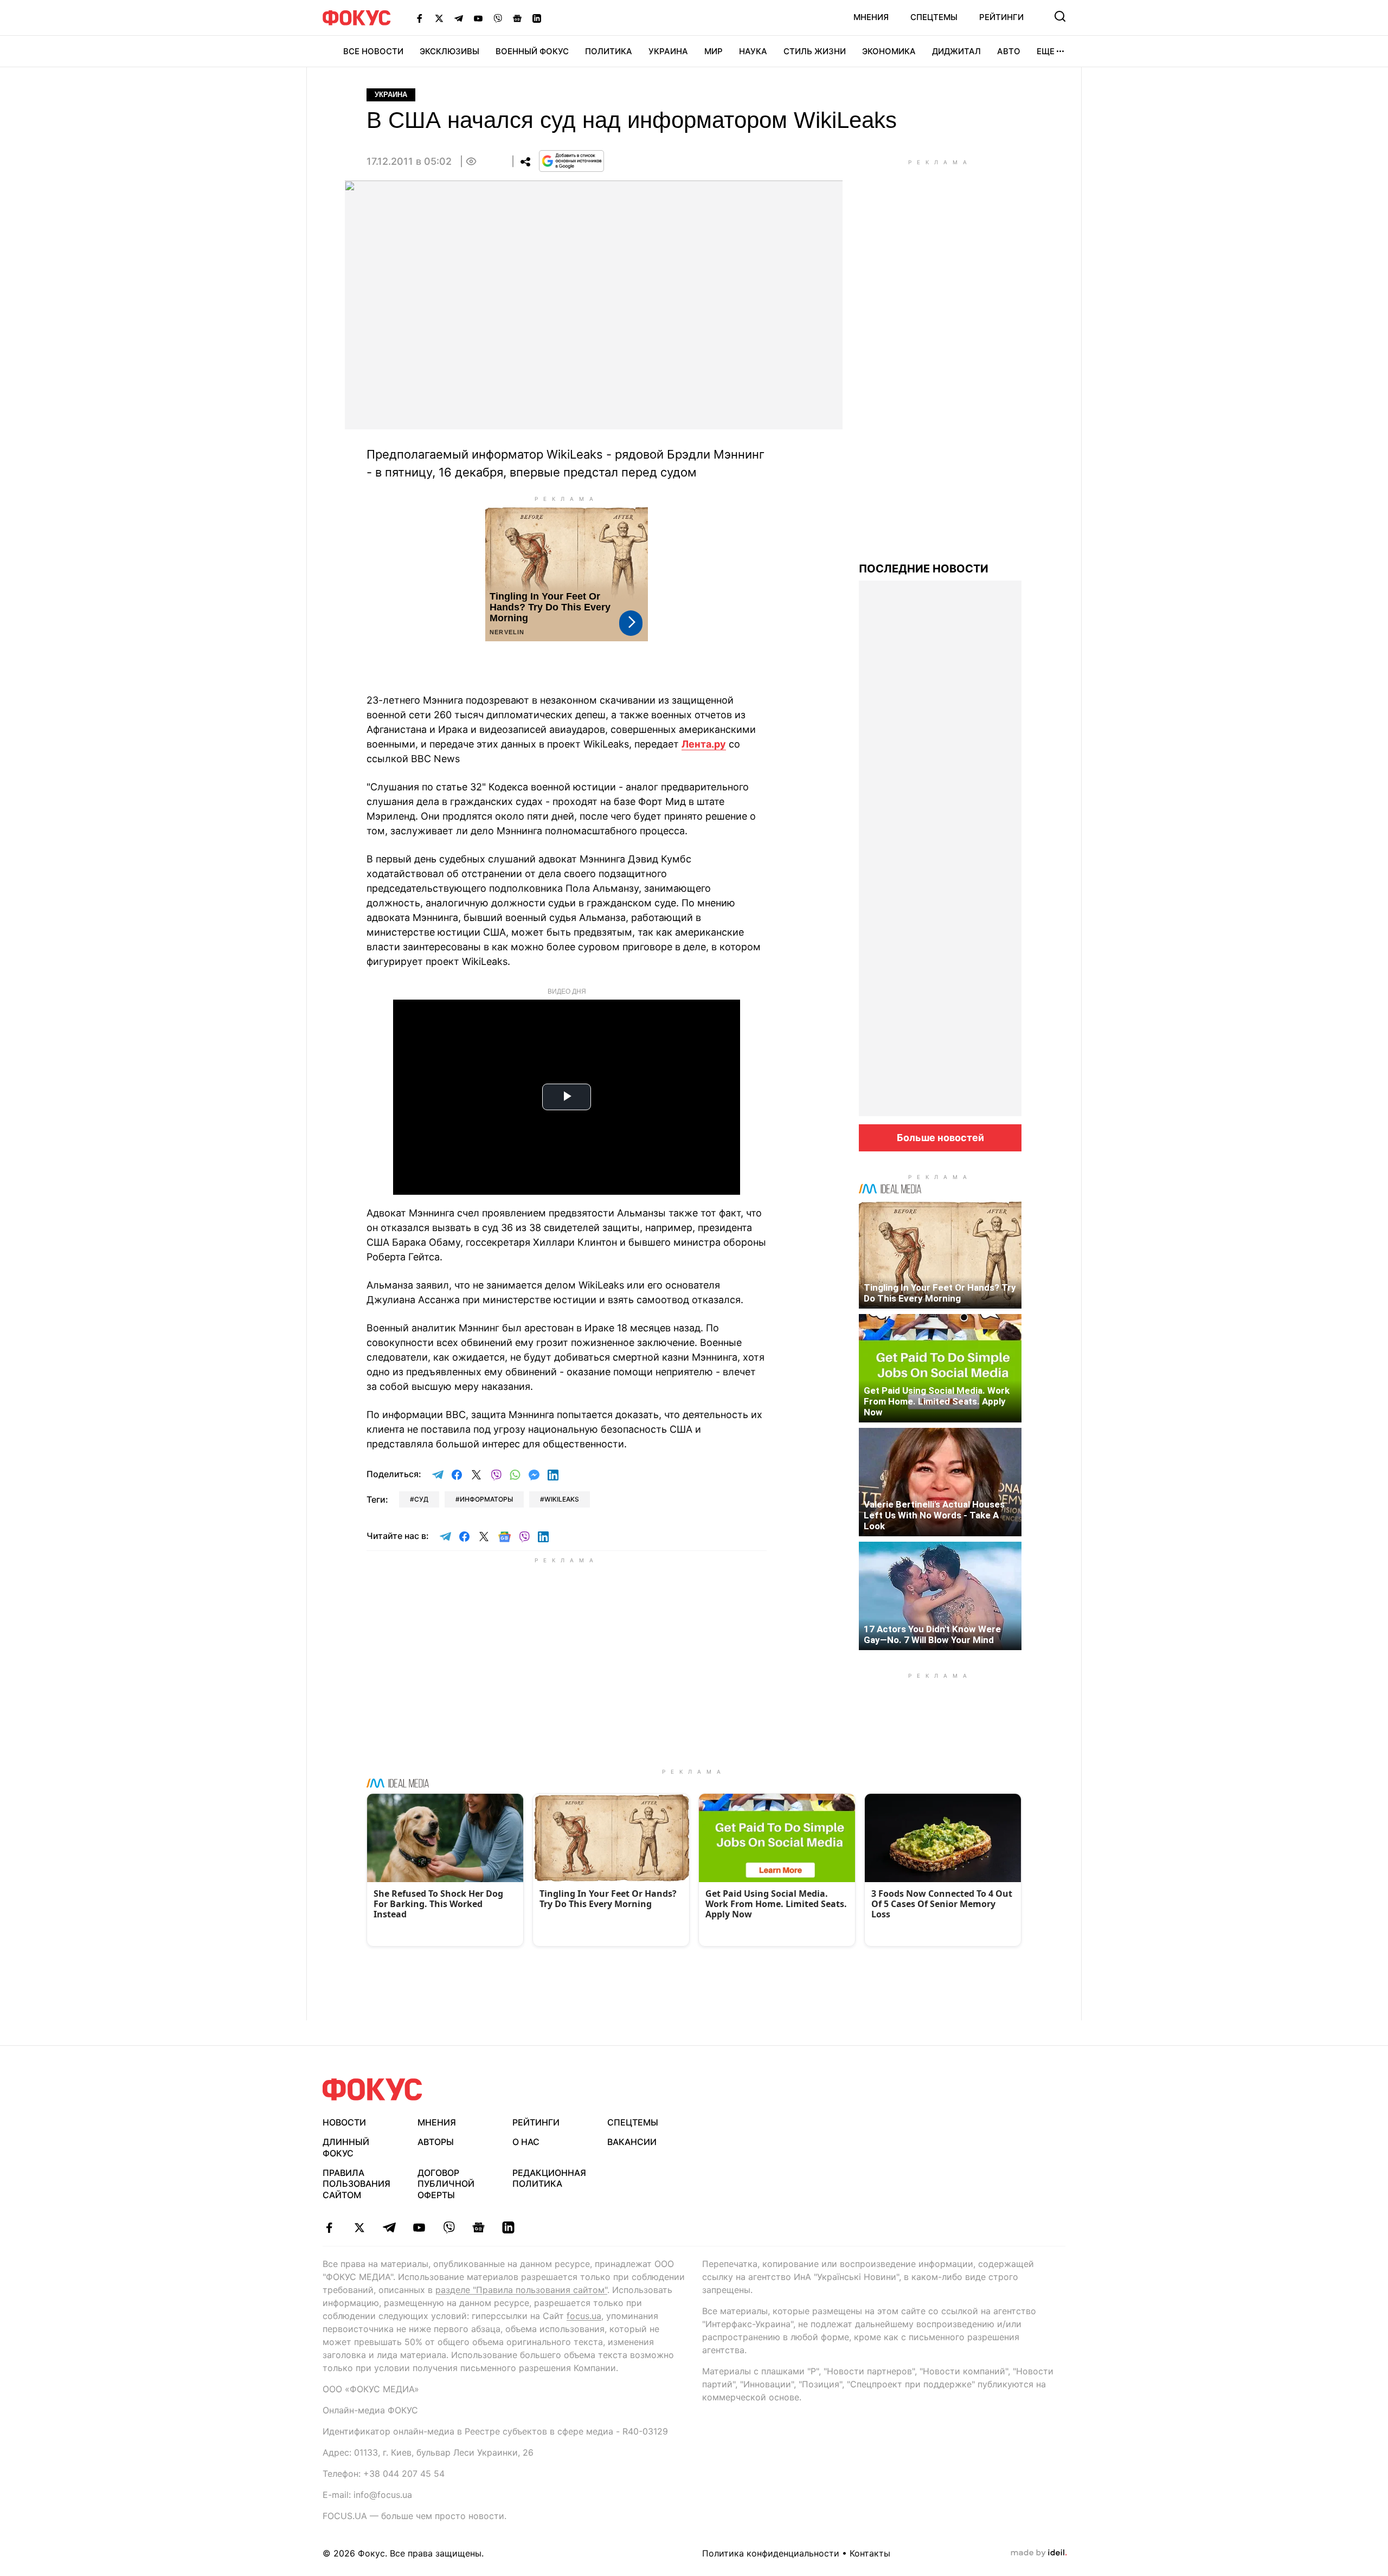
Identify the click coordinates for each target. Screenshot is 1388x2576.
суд (421, 1499)
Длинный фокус (346, 2147)
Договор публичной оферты (446, 2184)
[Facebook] (420, 18)
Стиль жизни (815, 51)
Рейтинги (1001, 17)
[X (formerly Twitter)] (439, 18)
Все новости (373, 51)
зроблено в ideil (1039, 2553)
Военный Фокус (532, 51)
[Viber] (498, 18)
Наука (753, 51)
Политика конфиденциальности (771, 2553)
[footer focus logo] (372, 2089)
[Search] (1060, 16)
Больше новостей (940, 1138)
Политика (609, 51)
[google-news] (478, 2227)
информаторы (486, 1499)
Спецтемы (934, 17)
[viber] (449, 2227)
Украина (668, 51)
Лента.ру (704, 744)
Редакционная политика (549, 2178)
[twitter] (359, 2227)
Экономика (889, 51)
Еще (1046, 51)
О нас (526, 2142)
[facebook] (329, 2227)
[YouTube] (478, 18)
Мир (714, 51)
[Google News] (517, 18)
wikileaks (562, 1499)
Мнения (871, 17)
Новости (344, 2122)
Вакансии (632, 2142)
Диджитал (956, 51)
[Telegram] (459, 18)
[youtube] (419, 2227)
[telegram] (389, 2227)
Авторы (436, 2142)
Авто (1009, 51)
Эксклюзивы (449, 51)
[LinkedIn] (537, 18)
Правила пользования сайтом (356, 2184)
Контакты (870, 2553)
